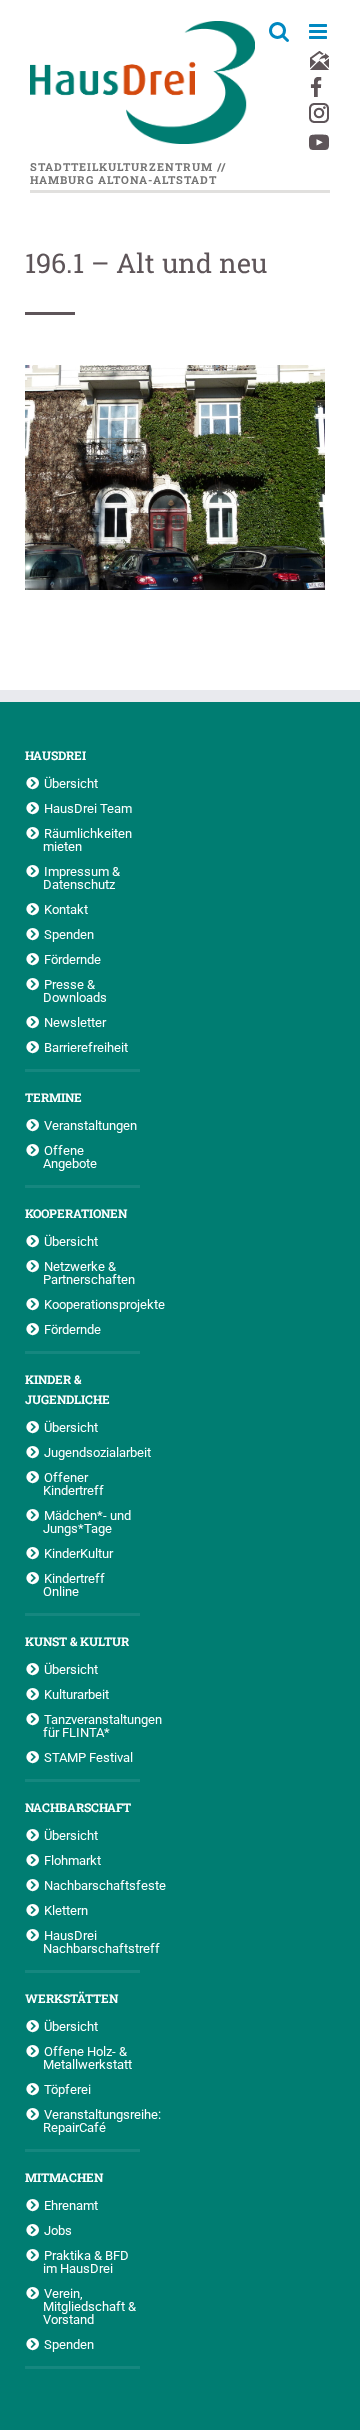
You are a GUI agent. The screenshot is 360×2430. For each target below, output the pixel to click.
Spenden (69, 934)
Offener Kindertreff (73, 1483)
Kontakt (66, 909)
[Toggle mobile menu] (319, 31)
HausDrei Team (88, 808)
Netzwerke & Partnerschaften (89, 1272)
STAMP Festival (88, 1757)
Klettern (66, 1910)
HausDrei (55, 755)
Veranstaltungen (90, 1125)
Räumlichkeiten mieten (87, 839)
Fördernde (72, 959)
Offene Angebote (70, 1156)
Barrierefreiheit (86, 1047)
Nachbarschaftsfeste (92, 1885)
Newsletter (75, 1022)
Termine (53, 1097)
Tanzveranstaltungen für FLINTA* (91, 1725)
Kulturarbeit (76, 1694)
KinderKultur (78, 1553)
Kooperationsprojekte (92, 1304)
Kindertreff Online (74, 1584)
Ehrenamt (71, 2205)
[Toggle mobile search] (279, 31)
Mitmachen (64, 2177)
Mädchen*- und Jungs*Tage (87, 1521)
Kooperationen (76, 1213)
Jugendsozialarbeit (92, 1452)
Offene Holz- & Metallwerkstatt (87, 2057)
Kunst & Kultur (77, 1641)
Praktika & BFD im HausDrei (86, 2261)
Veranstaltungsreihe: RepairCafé (91, 2120)
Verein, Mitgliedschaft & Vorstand (89, 2306)
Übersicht (71, 783)
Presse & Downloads (75, 990)
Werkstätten (71, 1998)
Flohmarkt (72, 1860)
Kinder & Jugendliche (67, 1389)
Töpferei (67, 2089)
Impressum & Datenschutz (81, 877)
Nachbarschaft (78, 1807)
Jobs (58, 2230)
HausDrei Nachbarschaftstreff (91, 1941)
